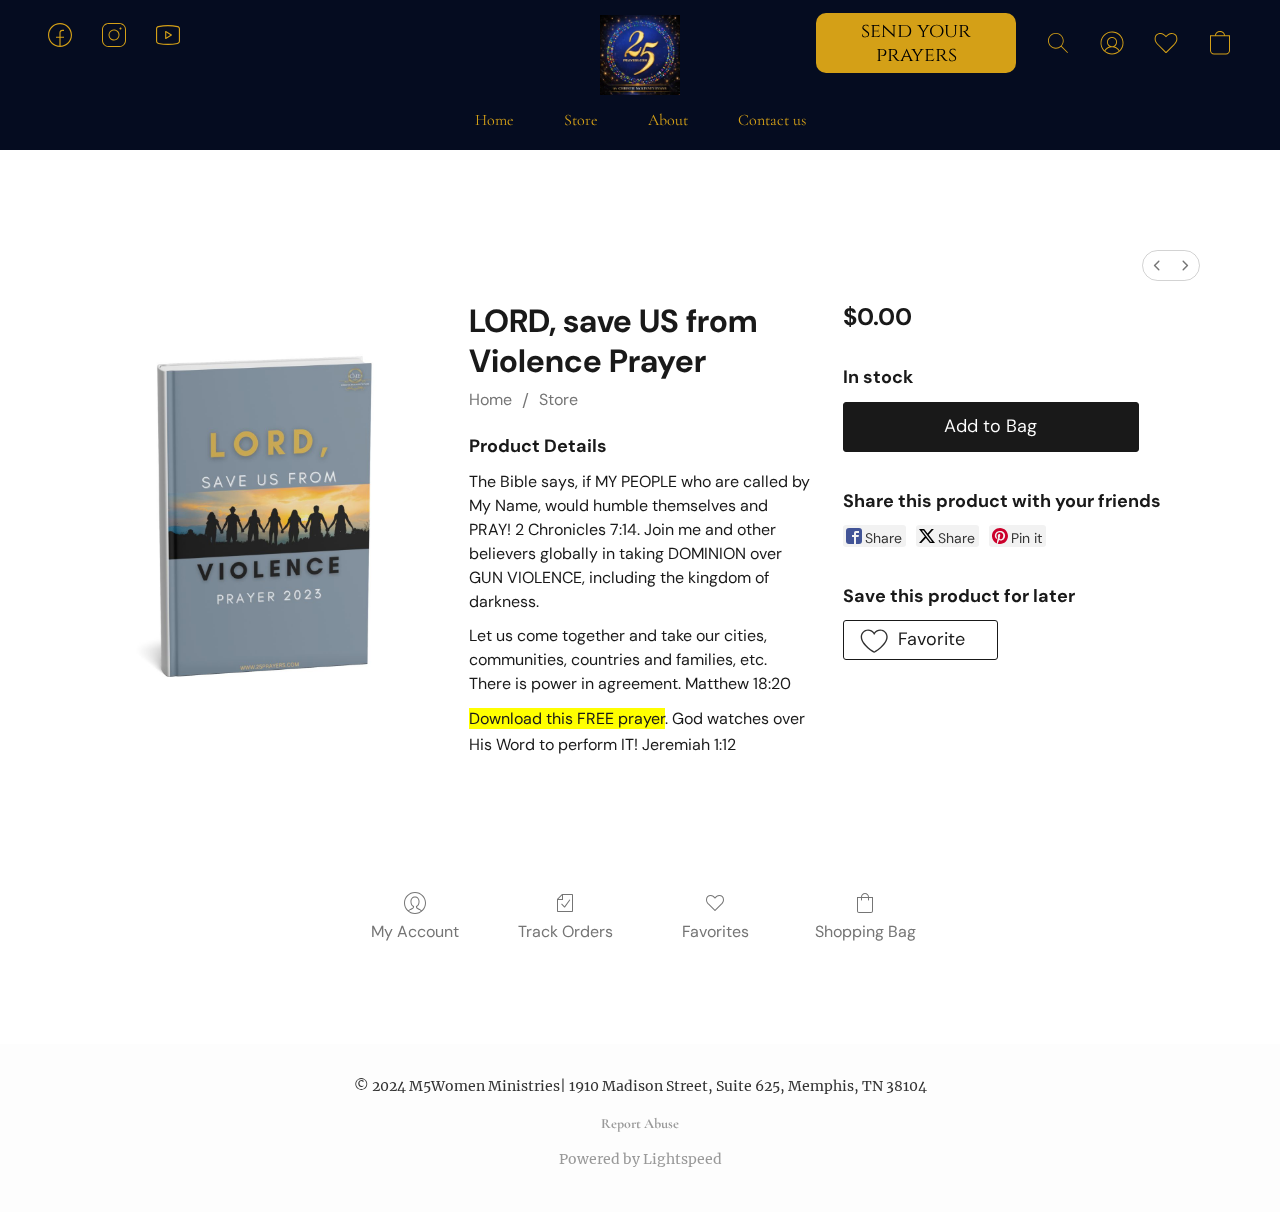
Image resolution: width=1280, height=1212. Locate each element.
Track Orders (565, 931)
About (668, 120)
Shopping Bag (865, 931)
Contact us (772, 120)
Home (494, 120)
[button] (640, 55)
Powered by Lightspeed (640, 1159)
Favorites (715, 931)
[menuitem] (1157, 265)
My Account (415, 931)
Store (581, 120)
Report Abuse (640, 1123)
